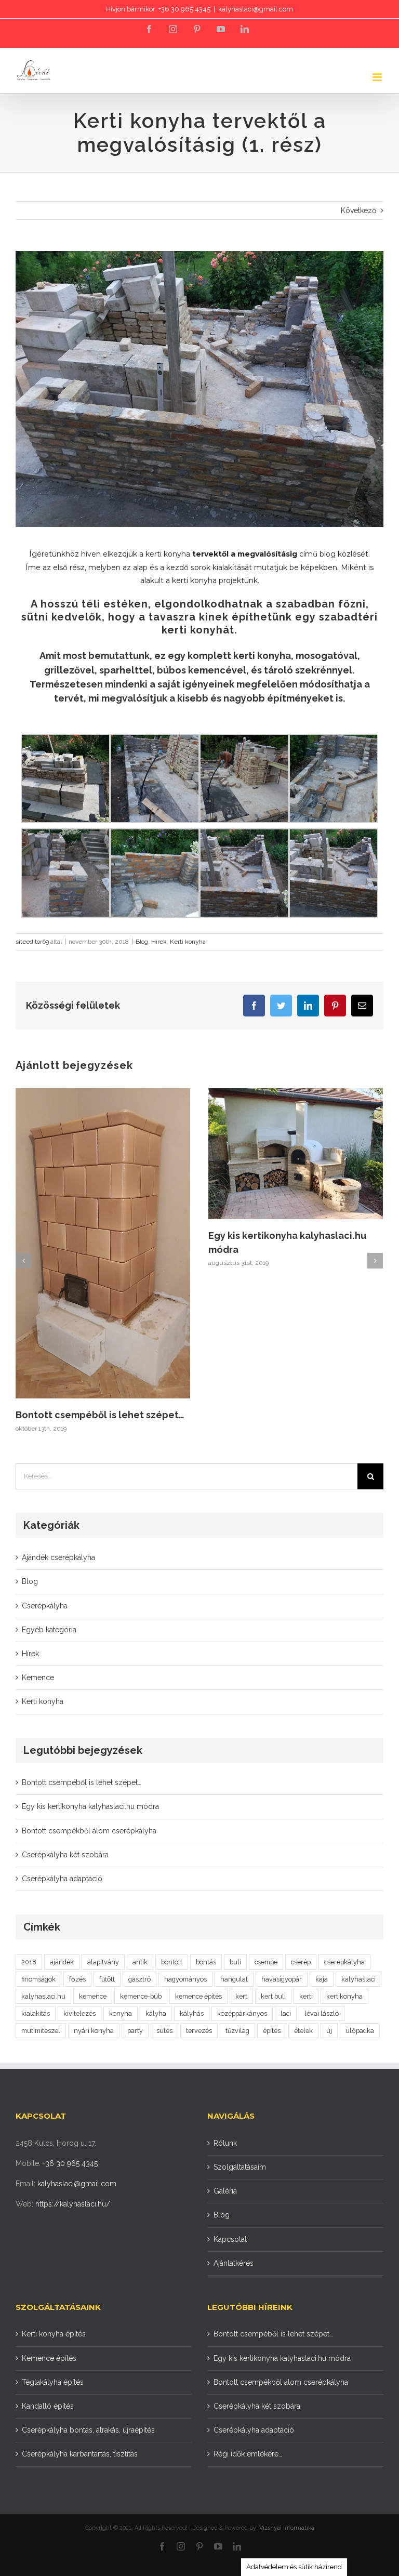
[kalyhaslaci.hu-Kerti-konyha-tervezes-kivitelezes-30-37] (199, 389)
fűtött (107, 1979)
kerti (306, 1996)
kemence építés (198, 1996)
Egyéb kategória (49, 1630)
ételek (303, 2031)
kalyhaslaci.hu (43, 1996)
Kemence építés (49, 2358)
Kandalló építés (48, 2406)
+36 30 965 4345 (70, 2163)
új (329, 2031)
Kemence (38, 1677)
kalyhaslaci (358, 1979)
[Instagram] (173, 29)
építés (272, 2031)
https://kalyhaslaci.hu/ (73, 2204)
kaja (322, 1979)
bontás (206, 1962)
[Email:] (362, 1006)
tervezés (199, 2031)
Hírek (159, 942)
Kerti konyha (188, 942)
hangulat (234, 1979)
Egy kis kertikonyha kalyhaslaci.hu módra (90, 1806)
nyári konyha (94, 2031)
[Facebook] (149, 29)
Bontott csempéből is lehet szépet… (100, 1415)
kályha (156, 2013)
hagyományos (185, 1979)
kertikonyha (344, 1996)
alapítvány (103, 1962)
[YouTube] (221, 29)
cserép (301, 1962)
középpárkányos (242, 2013)
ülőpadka (360, 2031)
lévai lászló (322, 2013)
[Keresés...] (187, 1475)
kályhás (192, 2013)
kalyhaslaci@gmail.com (256, 9)
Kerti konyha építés (54, 2334)
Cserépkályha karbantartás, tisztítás (80, 2454)
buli (235, 1962)
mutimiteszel (41, 2031)
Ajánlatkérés (234, 2263)
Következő (358, 210)
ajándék (62, 1962)
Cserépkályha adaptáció (62, 1879)
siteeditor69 (32, 942)
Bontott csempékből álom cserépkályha (89, 1831)
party (135, 2031)
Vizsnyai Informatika (287, 2528)
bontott (172, 1962)
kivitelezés (79, 2013)
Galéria (225, 2191)
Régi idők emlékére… (248, 2454)
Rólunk (225, 2143)
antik (140, 1962)
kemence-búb (141, 1996)
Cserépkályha (45, 1606)
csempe (266, 1962)
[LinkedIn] (245, 29)
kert (241, 1996)
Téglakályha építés (53, 2382)
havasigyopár (282, 1979)
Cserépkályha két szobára (65, 1855)
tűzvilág (237, 2031)
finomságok (38, 1979)
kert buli (273, 1996)
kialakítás (36, 2013)
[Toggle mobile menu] (378, 77)
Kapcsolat (230, 2239)
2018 (29, 1962)
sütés (164, 2031)
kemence (93, 1996)
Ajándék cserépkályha (58, 1557)
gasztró (139, 1979)
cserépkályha (344, 1962)
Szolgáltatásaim (240, 2167)
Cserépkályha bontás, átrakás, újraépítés (88, 2430)
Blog (142, 942)
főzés (77, 1979)
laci (286, 2013)
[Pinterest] (197, 29)
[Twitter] (281, 1006)
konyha (121, 2013)
